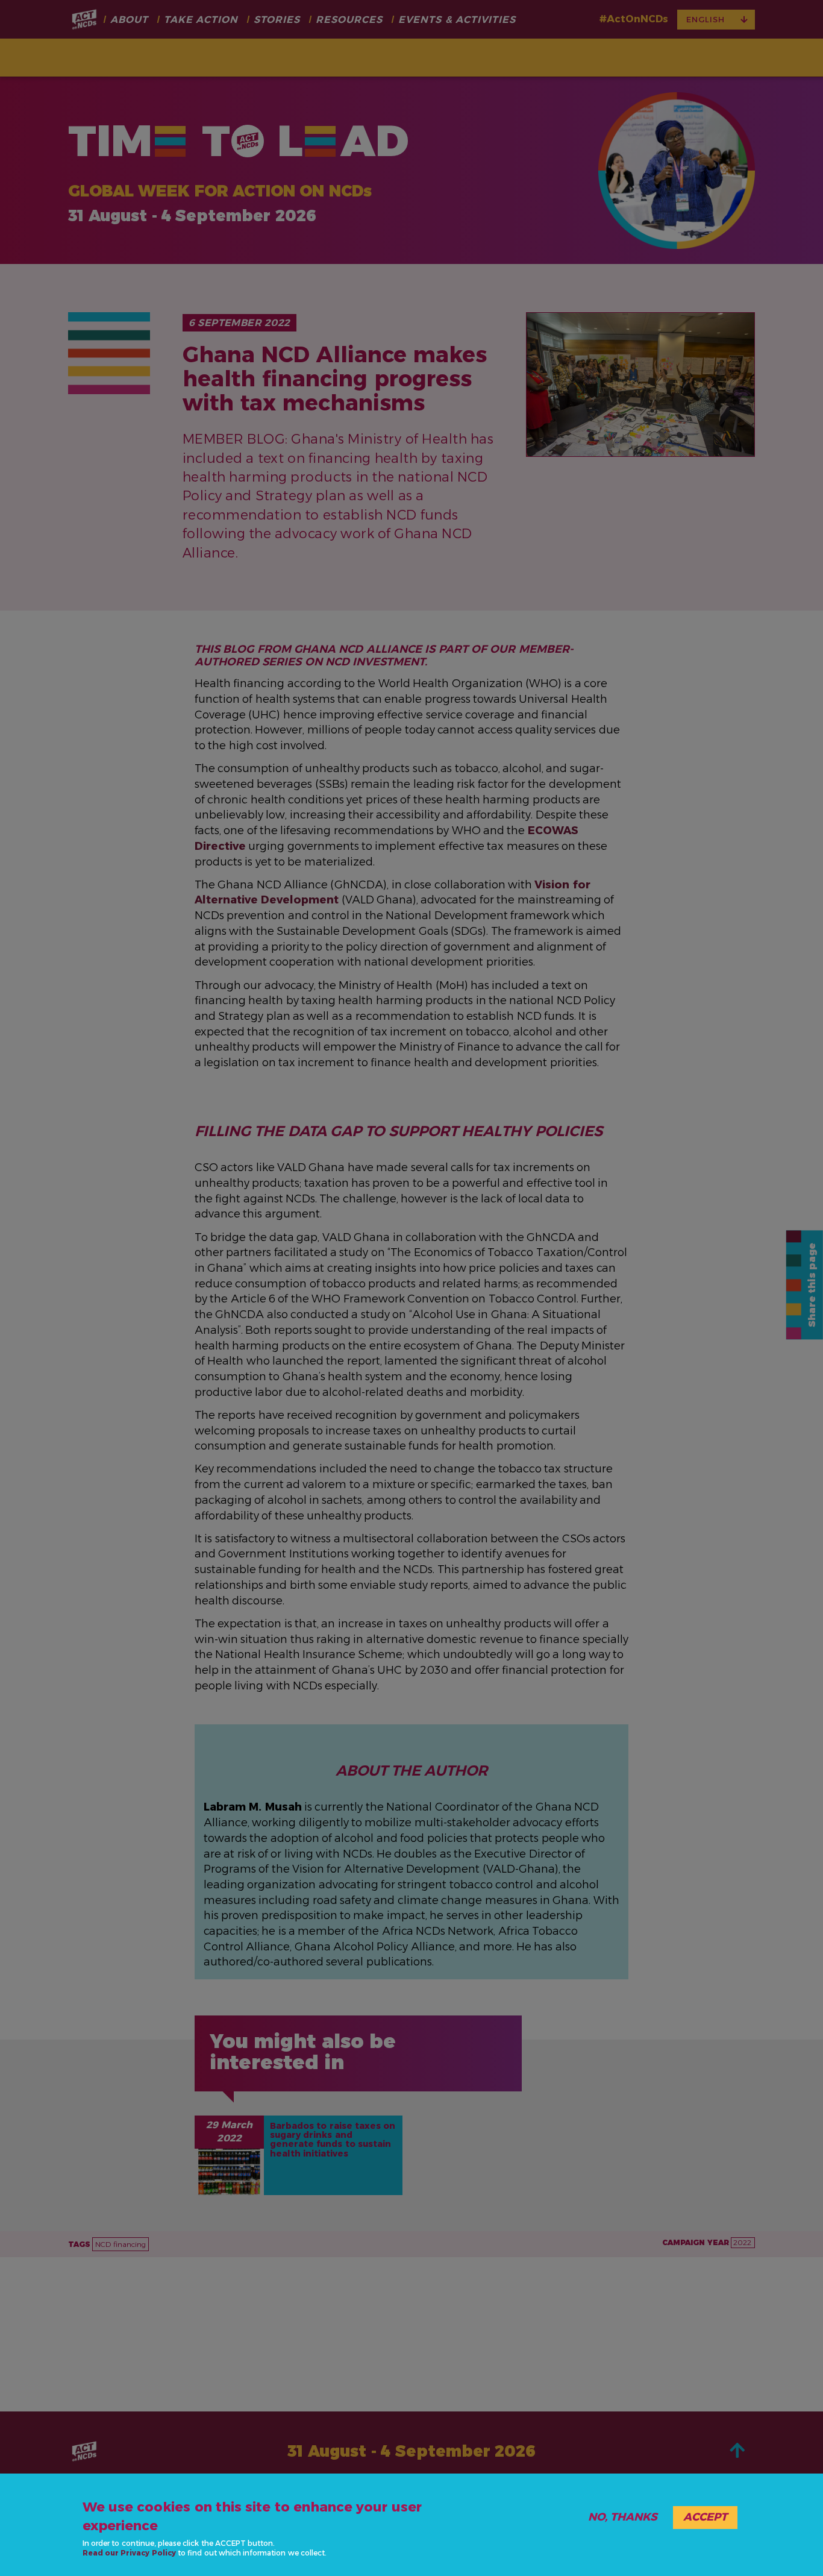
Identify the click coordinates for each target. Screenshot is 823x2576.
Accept (705, 2517)
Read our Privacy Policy (129, 2553)
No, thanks (623, 2517)
